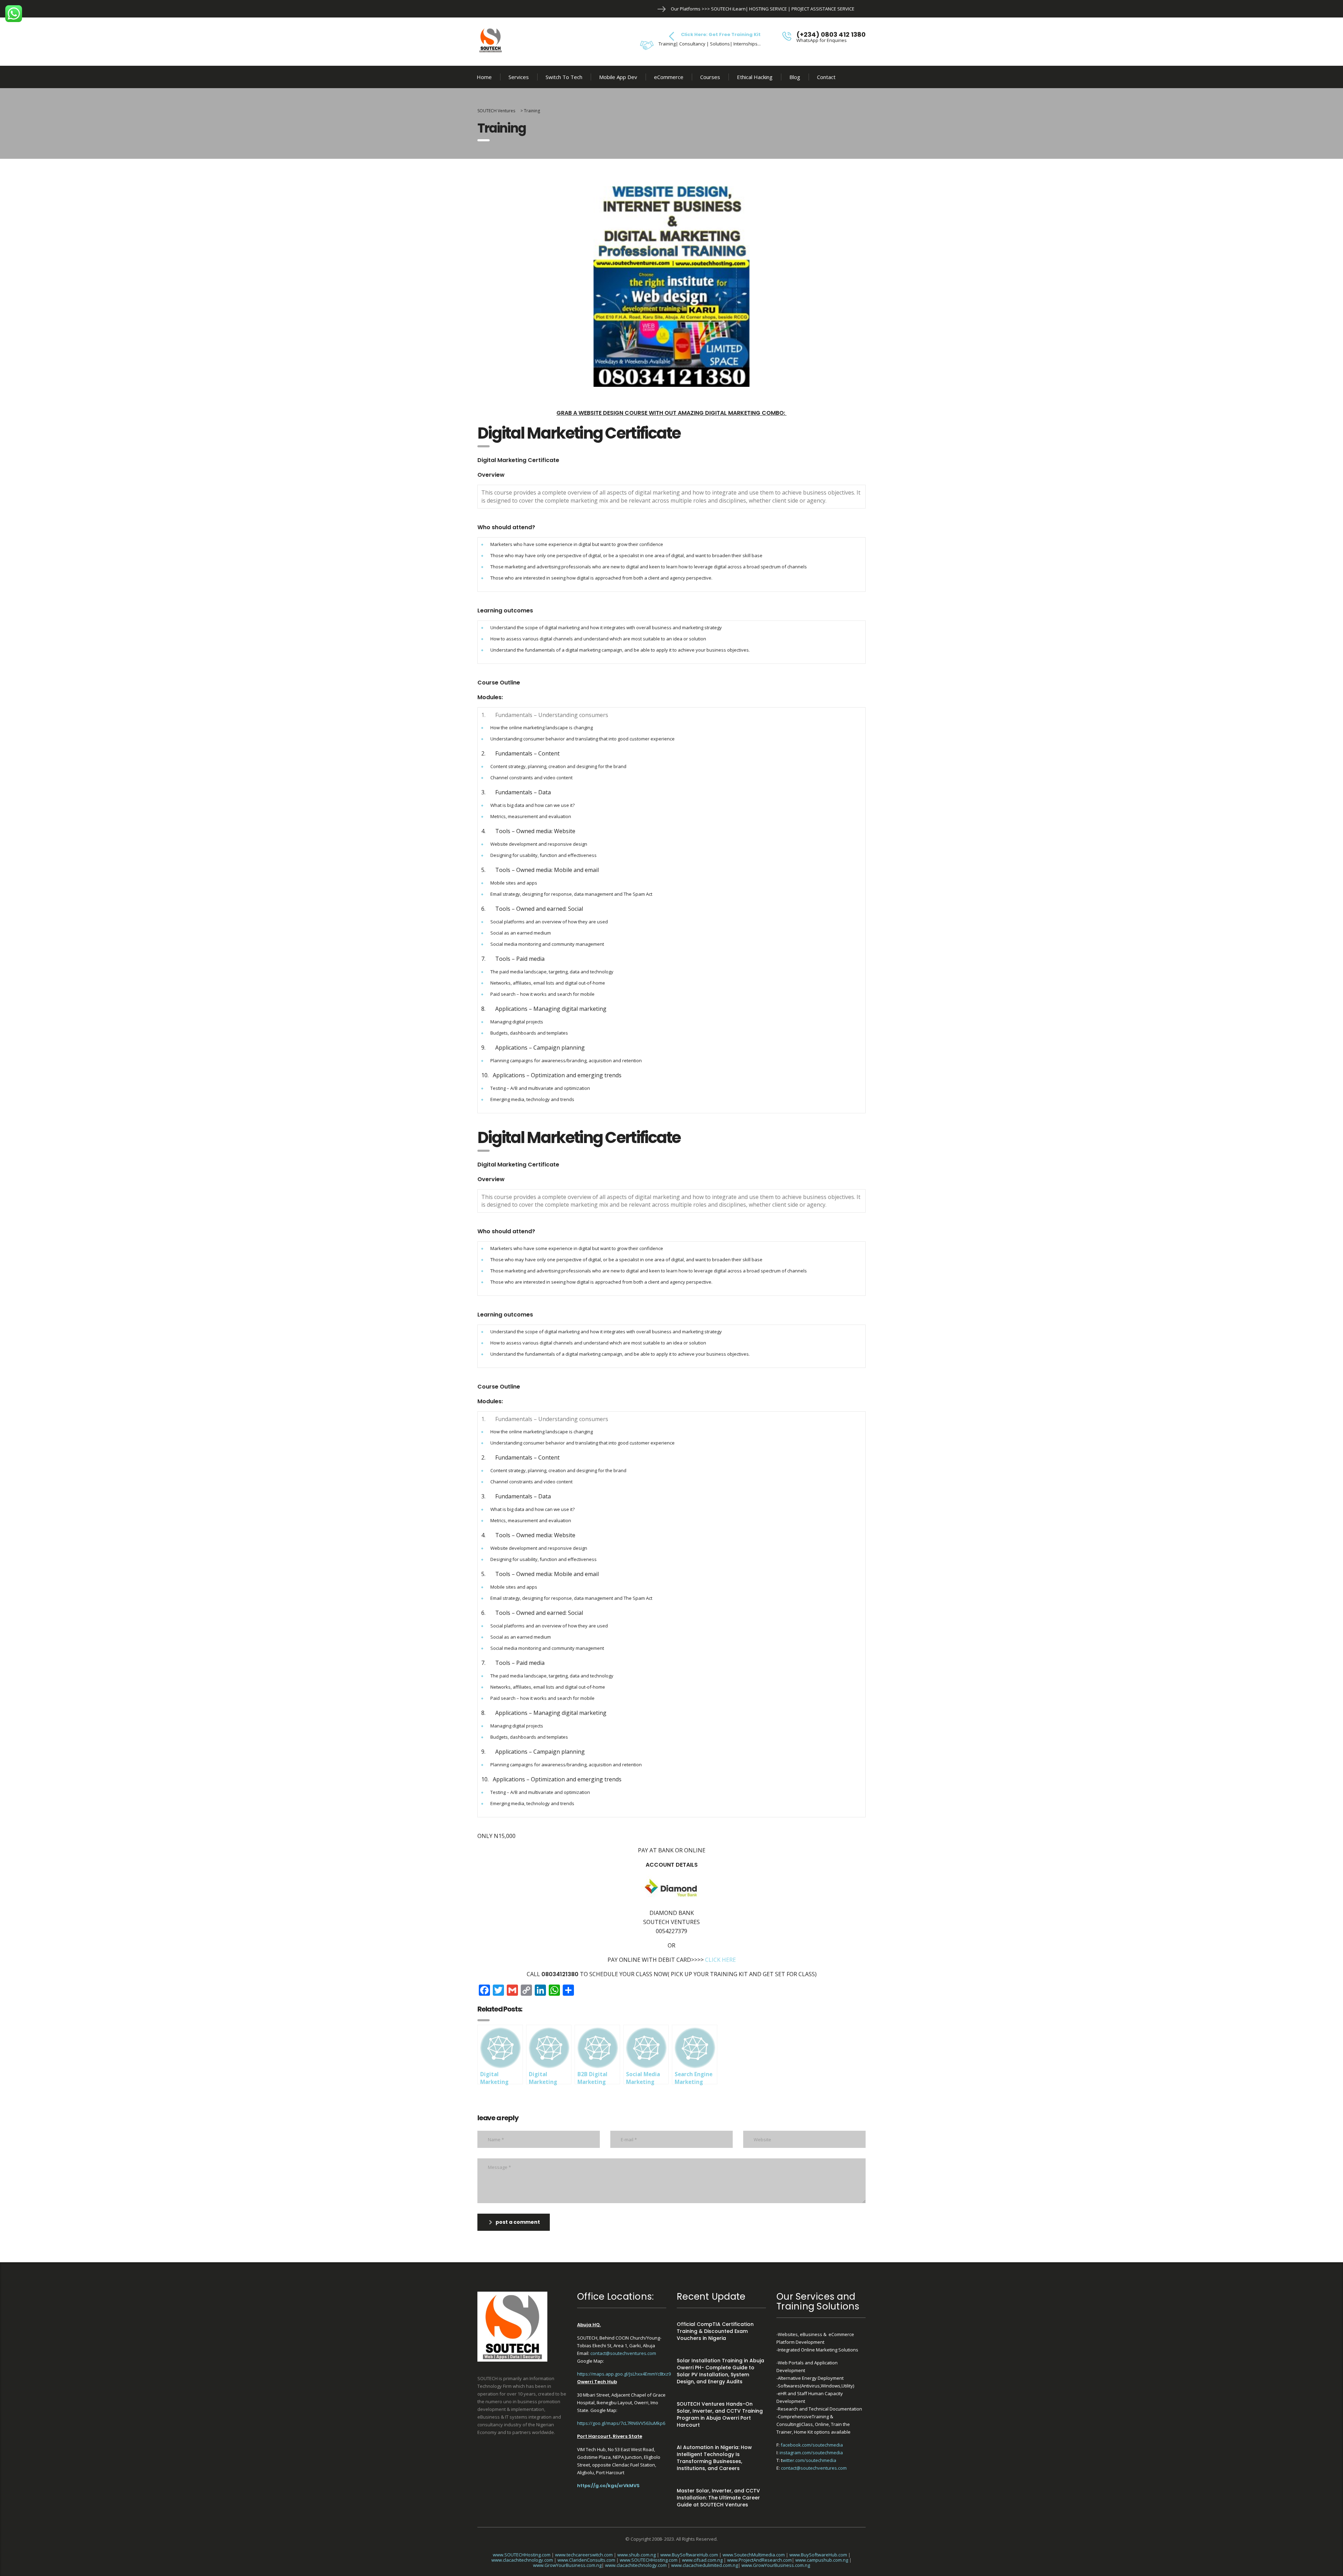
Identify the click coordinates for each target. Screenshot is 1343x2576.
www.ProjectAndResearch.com (759, 2560)
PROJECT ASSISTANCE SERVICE (823, 9)
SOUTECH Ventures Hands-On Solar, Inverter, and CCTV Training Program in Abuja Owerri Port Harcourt (720, 2414)
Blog (795, 77)
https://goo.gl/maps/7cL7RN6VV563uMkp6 (621, 2423)
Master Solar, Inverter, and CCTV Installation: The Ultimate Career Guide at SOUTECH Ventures (718, 2498)
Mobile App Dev (618, 77)
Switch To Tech (564, 77)
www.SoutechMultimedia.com (754, 2555)
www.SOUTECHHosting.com (522, 2555)
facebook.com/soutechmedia (812, 2445)
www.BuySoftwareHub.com (689, 2555)
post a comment (518, 2222)
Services (519, 77)
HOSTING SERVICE (768, 9)
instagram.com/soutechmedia (811, 2453)
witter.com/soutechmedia (809, 2460)
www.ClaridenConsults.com (586, 2560)
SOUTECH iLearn (728, 9)
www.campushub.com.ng (822, 2560)
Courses (710, 77)
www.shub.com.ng (637, 2555)
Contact (826, 77)
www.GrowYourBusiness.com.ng (567, 2565)
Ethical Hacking (755, 77)
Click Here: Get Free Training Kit (721, 34)
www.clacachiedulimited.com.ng (705, 2565)
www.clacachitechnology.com (522, 2560)
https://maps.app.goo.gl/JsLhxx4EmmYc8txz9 (624, 2374)
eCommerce (669, 77)
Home (484, 77)
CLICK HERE (720, 1960)
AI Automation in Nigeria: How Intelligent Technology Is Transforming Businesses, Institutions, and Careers (714, 2458)
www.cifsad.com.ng (702, 2560)
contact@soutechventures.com (623, 2353)
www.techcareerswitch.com (584, 2555)
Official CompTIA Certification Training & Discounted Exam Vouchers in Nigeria (715, 2331)
